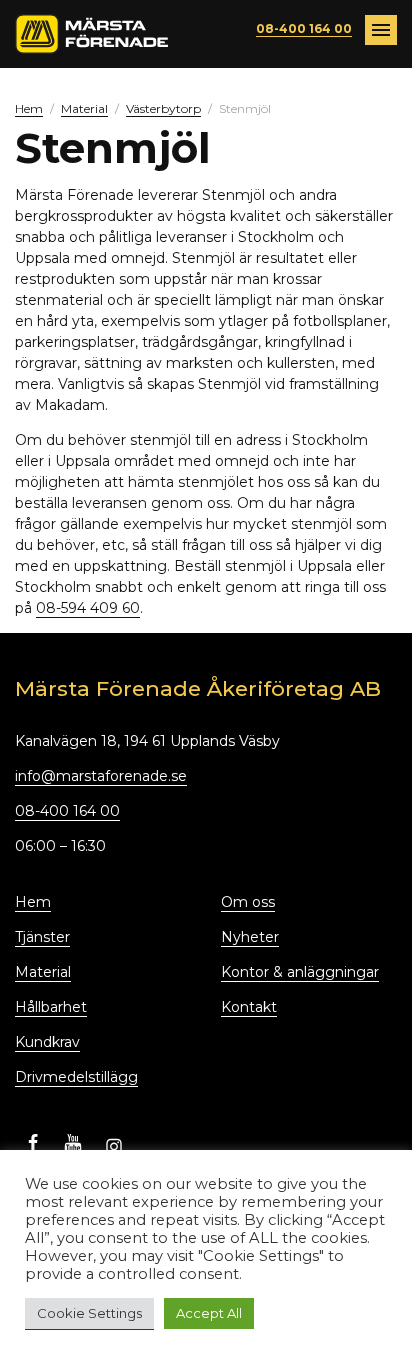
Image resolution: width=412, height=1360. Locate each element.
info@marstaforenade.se (101, 776)
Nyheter (250, 937)
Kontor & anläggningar (300, 972)
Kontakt (249, 1007)
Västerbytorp (163, 108)
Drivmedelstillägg (76, 1077)
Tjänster (42, 937)
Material (84, 108)
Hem (29, 108)
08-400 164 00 (304, 28)
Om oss (248, 902)
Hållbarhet (51, 1007)
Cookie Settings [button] (89, 1313)
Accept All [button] (209, 1313)
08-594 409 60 (88, 608)
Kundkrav (47, 1042)
